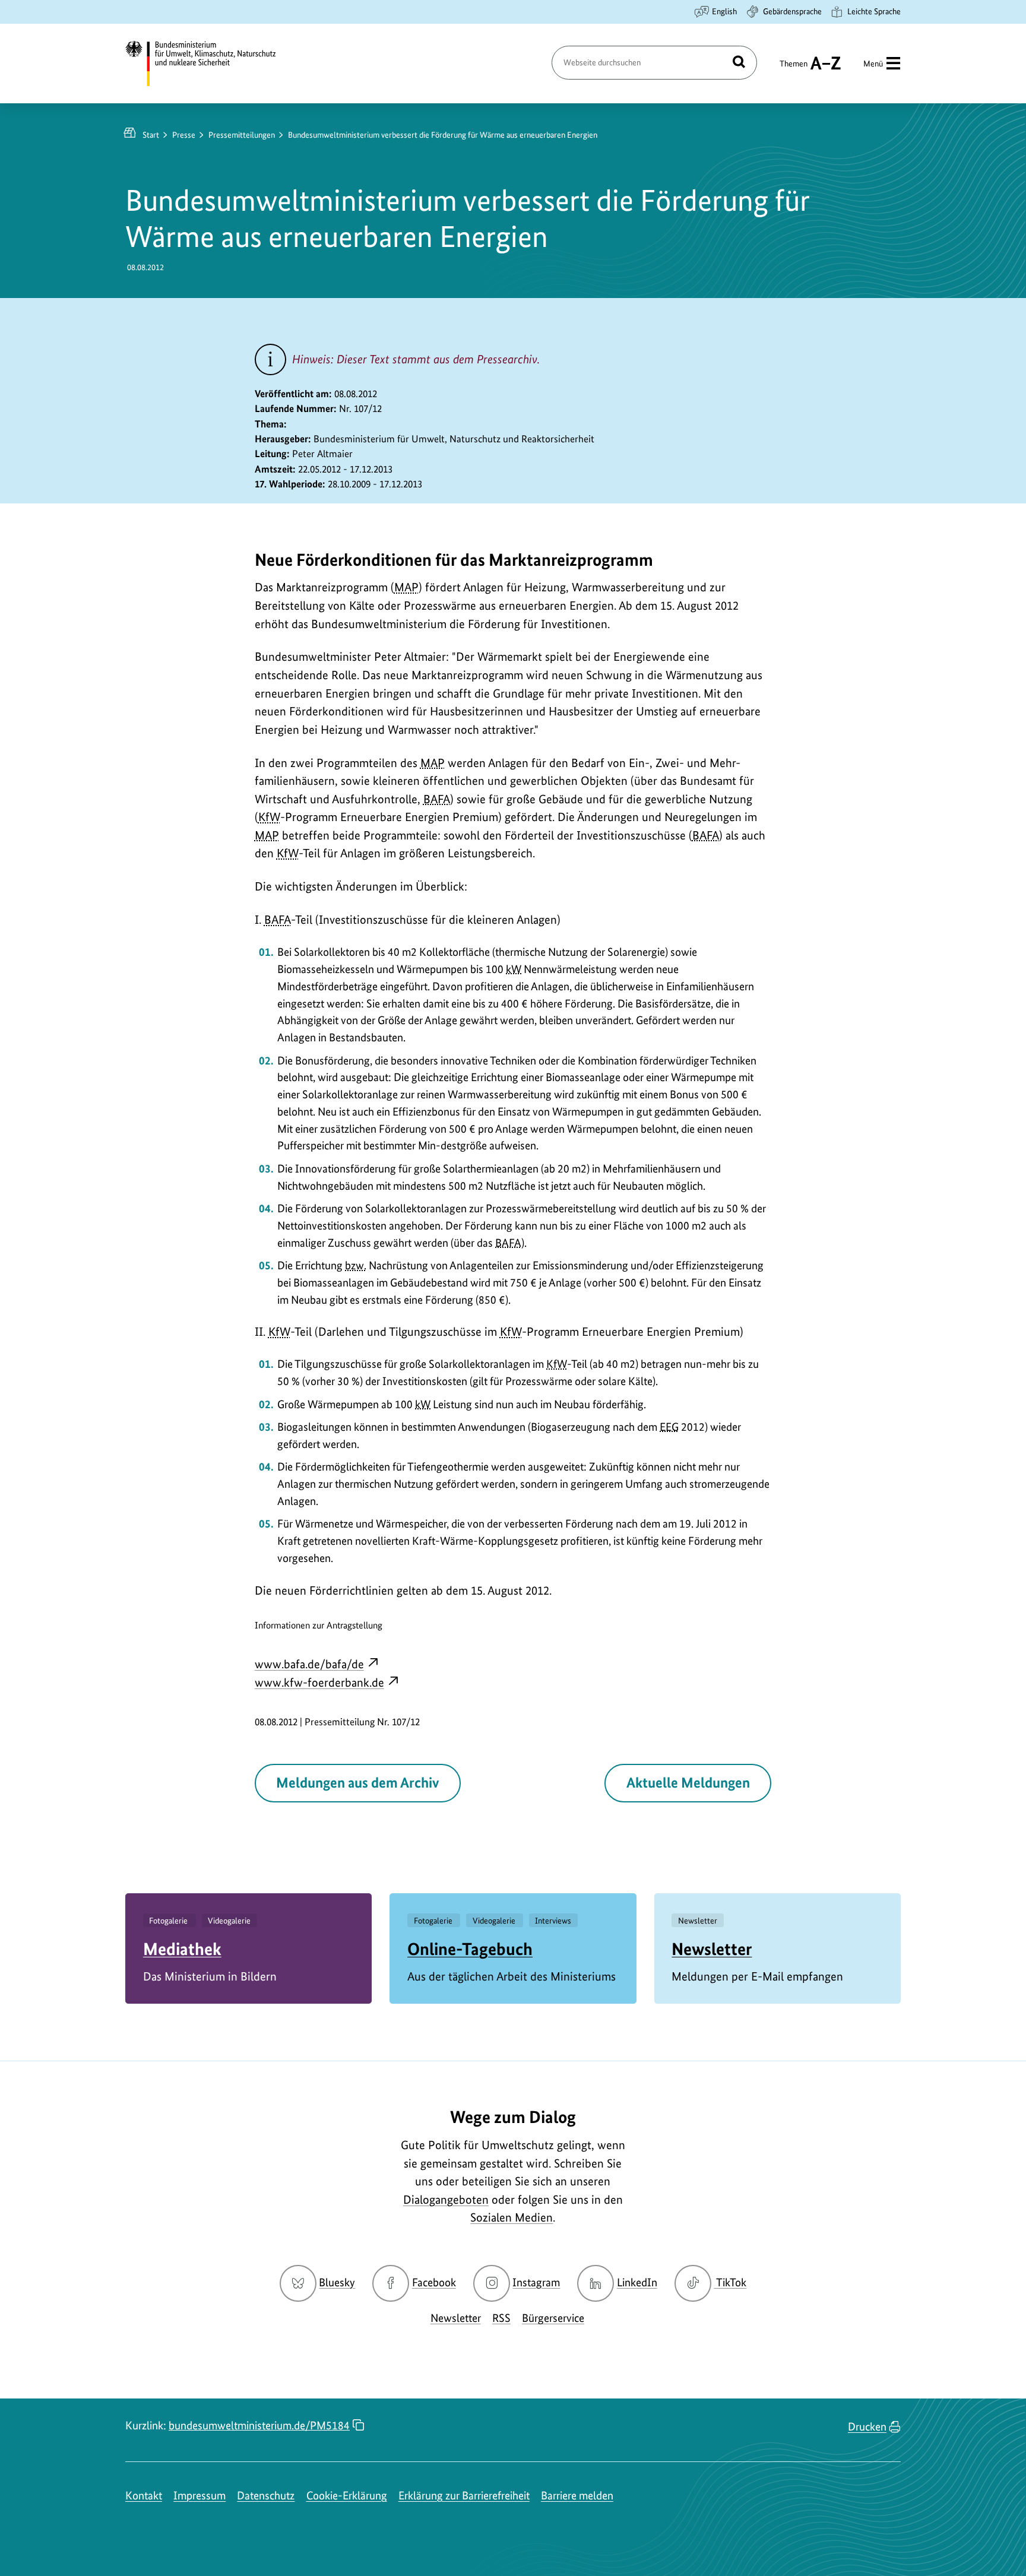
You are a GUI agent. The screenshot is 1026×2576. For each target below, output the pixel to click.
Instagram (536, 2282)
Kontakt (144, 2496)
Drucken (867, 2427)
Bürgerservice (553, 2318)
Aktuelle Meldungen (688, 1783)
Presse (184, 135)
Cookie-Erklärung (347, 2496)
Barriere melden (577, 2496)
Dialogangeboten (446, 2200)
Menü (873, 64)
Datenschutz (266, 2496)
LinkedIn (637, 2282)
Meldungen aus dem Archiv (357, 1783)
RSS (501, 2318)
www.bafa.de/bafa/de (309, 1664)
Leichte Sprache (874, 11)
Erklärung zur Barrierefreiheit (464, 2496)
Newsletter (712, 1949)
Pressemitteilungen (242, 135)
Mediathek (182, 1949)
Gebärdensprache (792, 11)
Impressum (199, 2496)
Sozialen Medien (512, 2217)
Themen (794, 69)
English (724, 11)
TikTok (731, 2282)
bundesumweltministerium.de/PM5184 (259, 2426)
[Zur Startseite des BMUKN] (211, 64)
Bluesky (337, 2282)
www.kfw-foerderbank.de (319, 1683)
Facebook (434, 2282)
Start (151, 135)
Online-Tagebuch (470, 1949)
